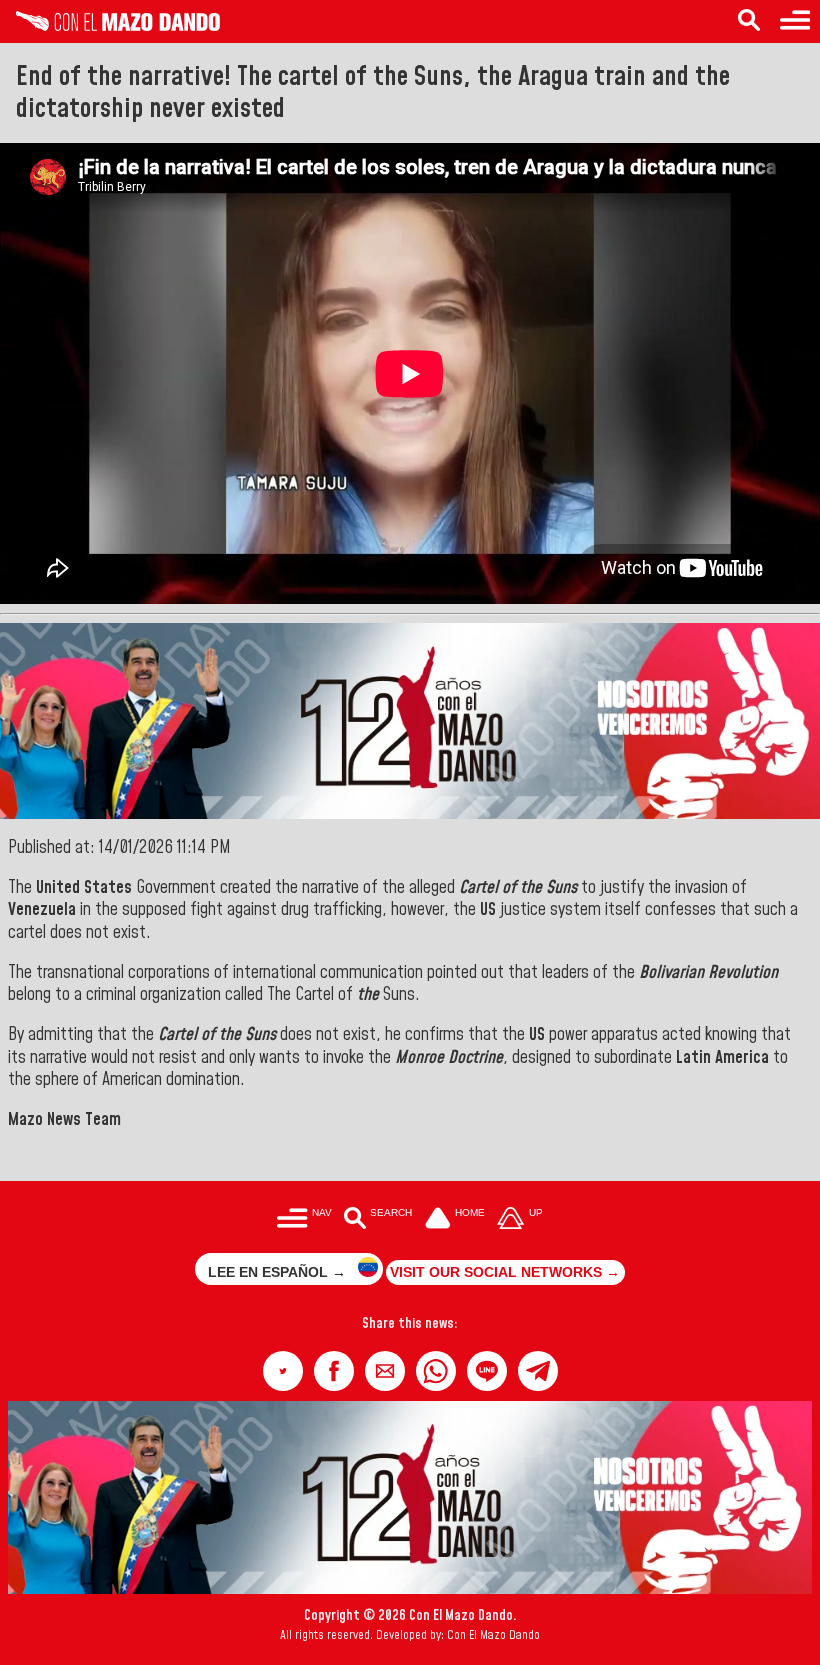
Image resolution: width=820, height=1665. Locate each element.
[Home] (110, 26)
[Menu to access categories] (795, 21)
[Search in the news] (749, 21)
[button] (283, 1371)
